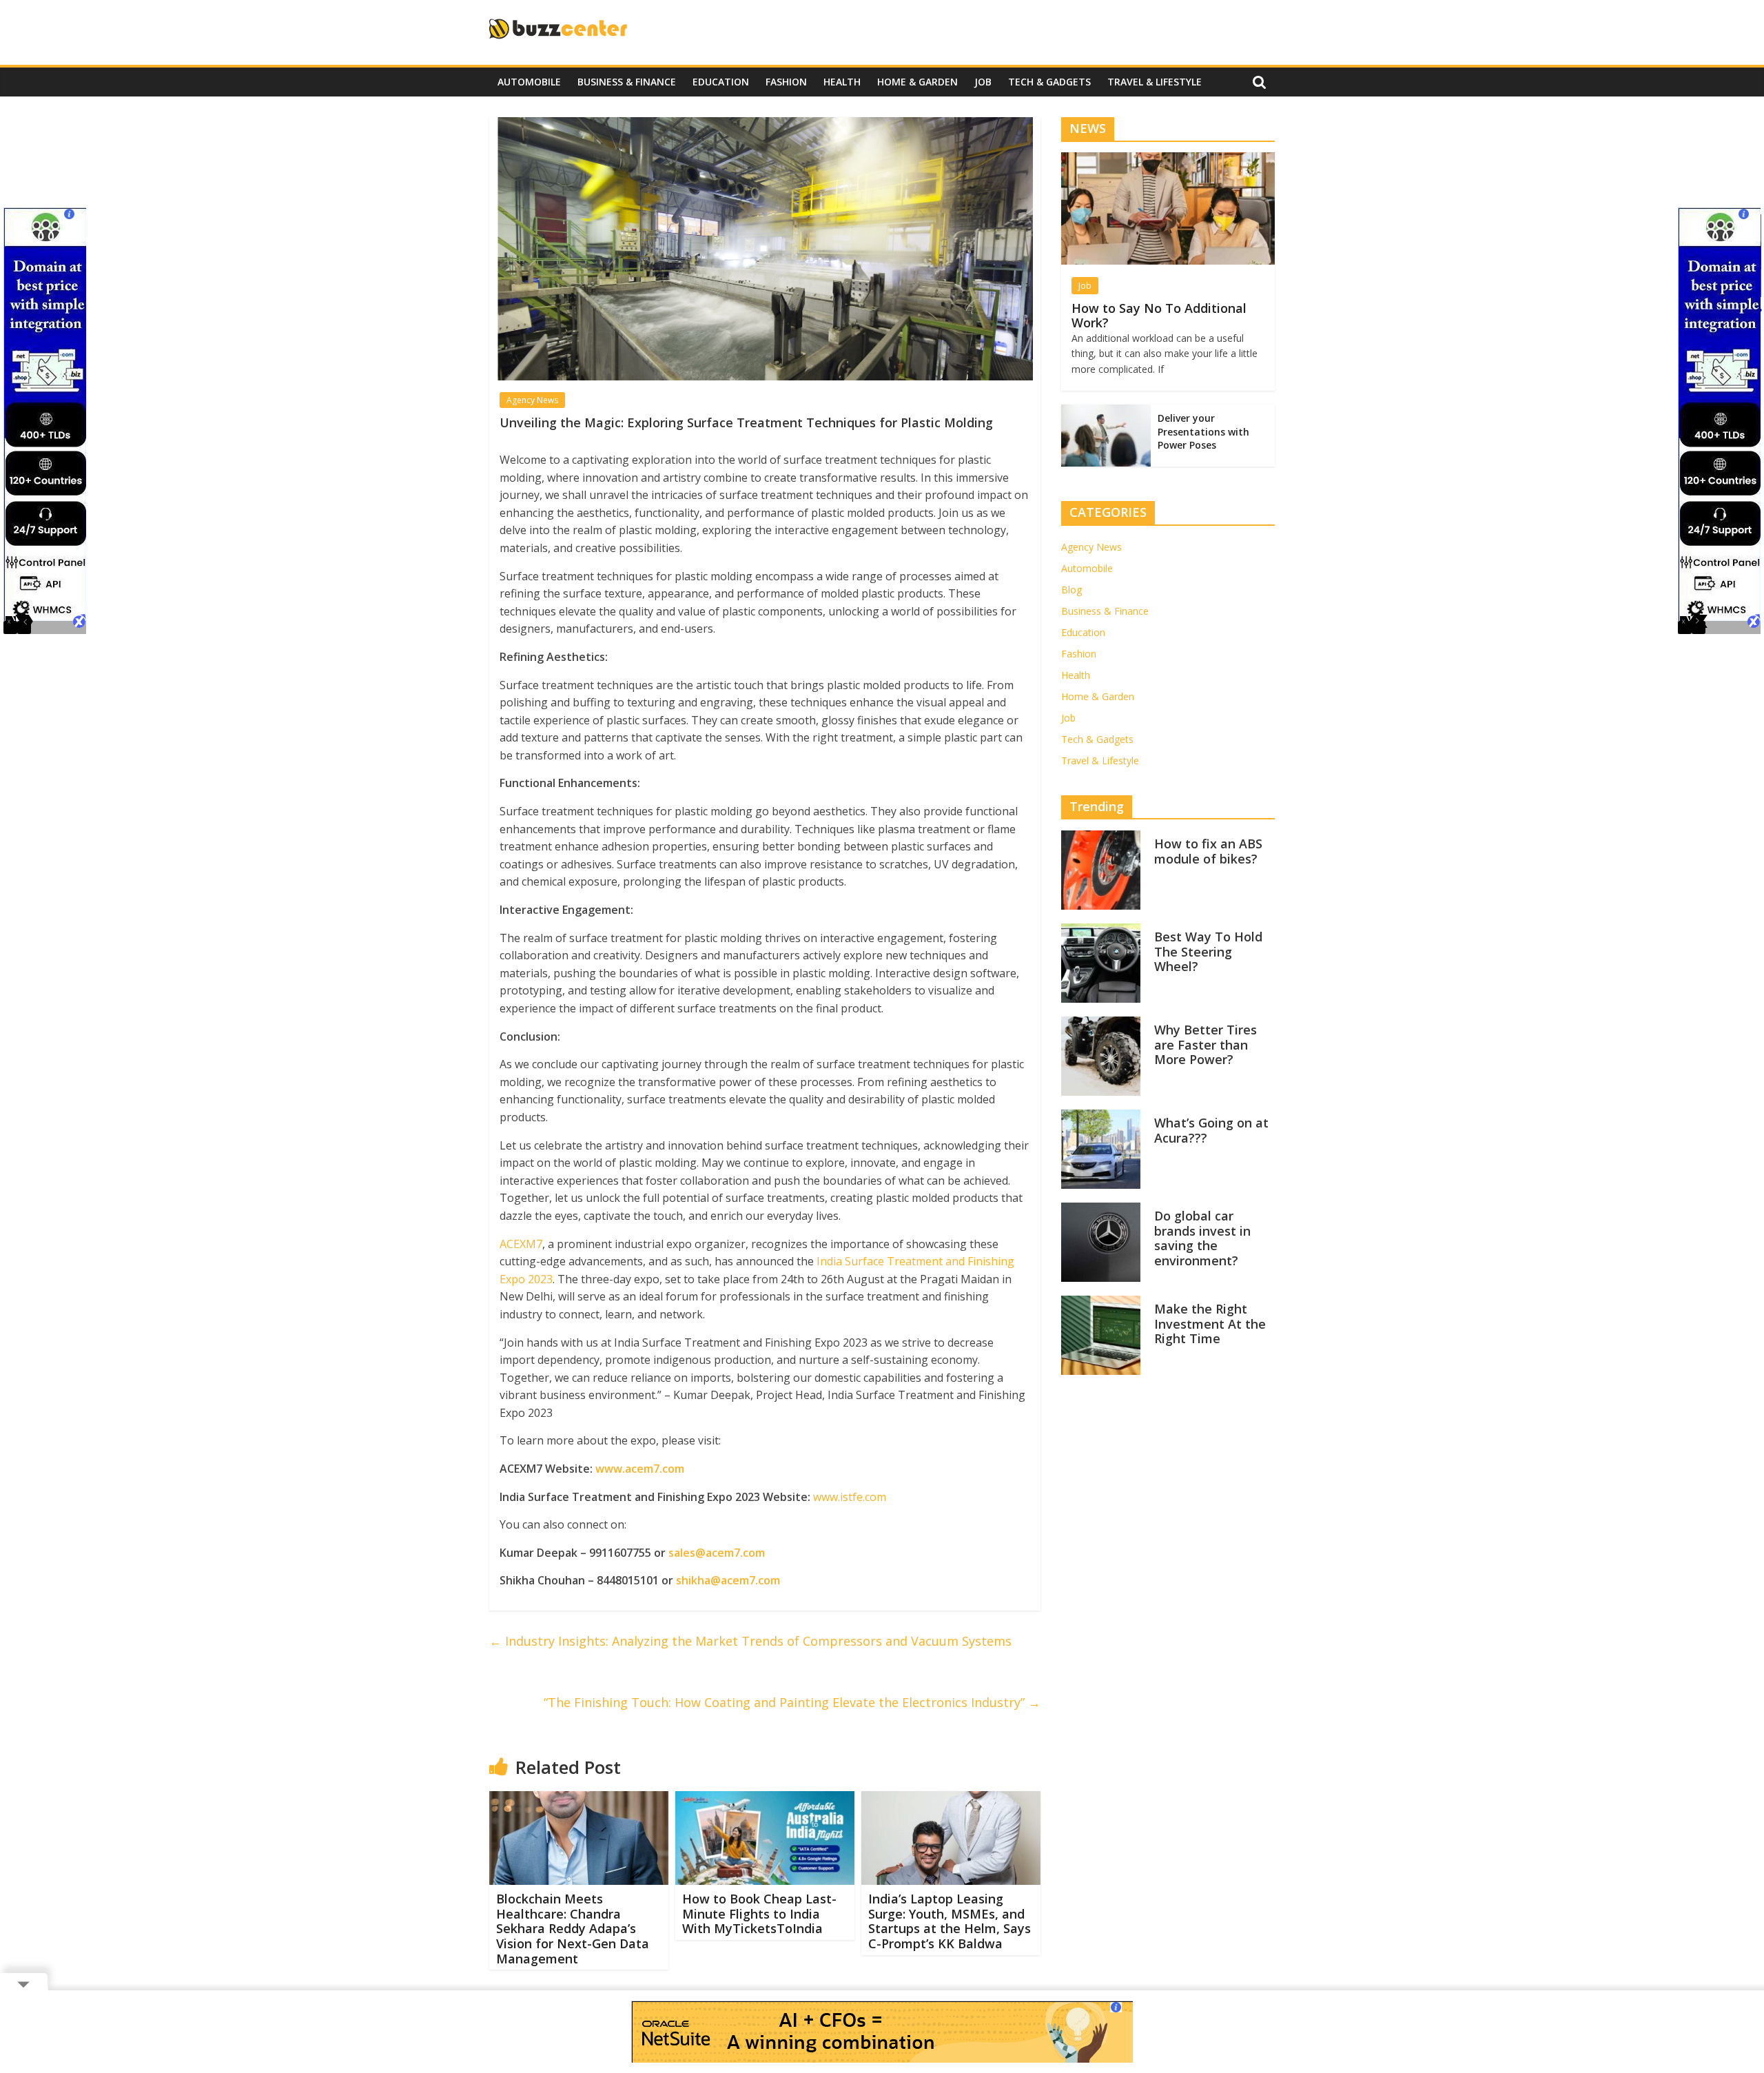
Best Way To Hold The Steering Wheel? (1208, 952)
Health (842, 82)
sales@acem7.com (717, 1553)
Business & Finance (627, 82)
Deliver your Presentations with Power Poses (1203, 431)
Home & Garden (917, 82)
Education (721, 82)
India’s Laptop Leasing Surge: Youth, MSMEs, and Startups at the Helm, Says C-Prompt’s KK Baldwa (950, 1921)
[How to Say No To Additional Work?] (1168, 160)
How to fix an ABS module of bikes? (1208, 852)
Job (983, 82)
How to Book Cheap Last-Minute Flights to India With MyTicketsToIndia (759, 1913)
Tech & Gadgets (1049, 82)
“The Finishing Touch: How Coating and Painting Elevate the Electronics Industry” (792, 1702)
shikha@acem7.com (728, 1580)
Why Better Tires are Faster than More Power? (1206, 1045)
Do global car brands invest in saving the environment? (1202, 1239)
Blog (1071, 590)
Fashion (786, 82)
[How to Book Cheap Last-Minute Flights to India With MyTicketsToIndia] (765, 1799)
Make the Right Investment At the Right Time (1210, 1324)
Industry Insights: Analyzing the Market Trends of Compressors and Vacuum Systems (750, 1641)
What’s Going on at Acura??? (1211, 1131)
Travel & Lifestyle (1155, 82)
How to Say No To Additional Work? (1159, 316)
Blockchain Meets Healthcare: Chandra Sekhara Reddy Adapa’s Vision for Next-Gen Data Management (573, 1928)
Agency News (532, 400)
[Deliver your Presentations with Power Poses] (1106, 412)
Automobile (529, 82)
